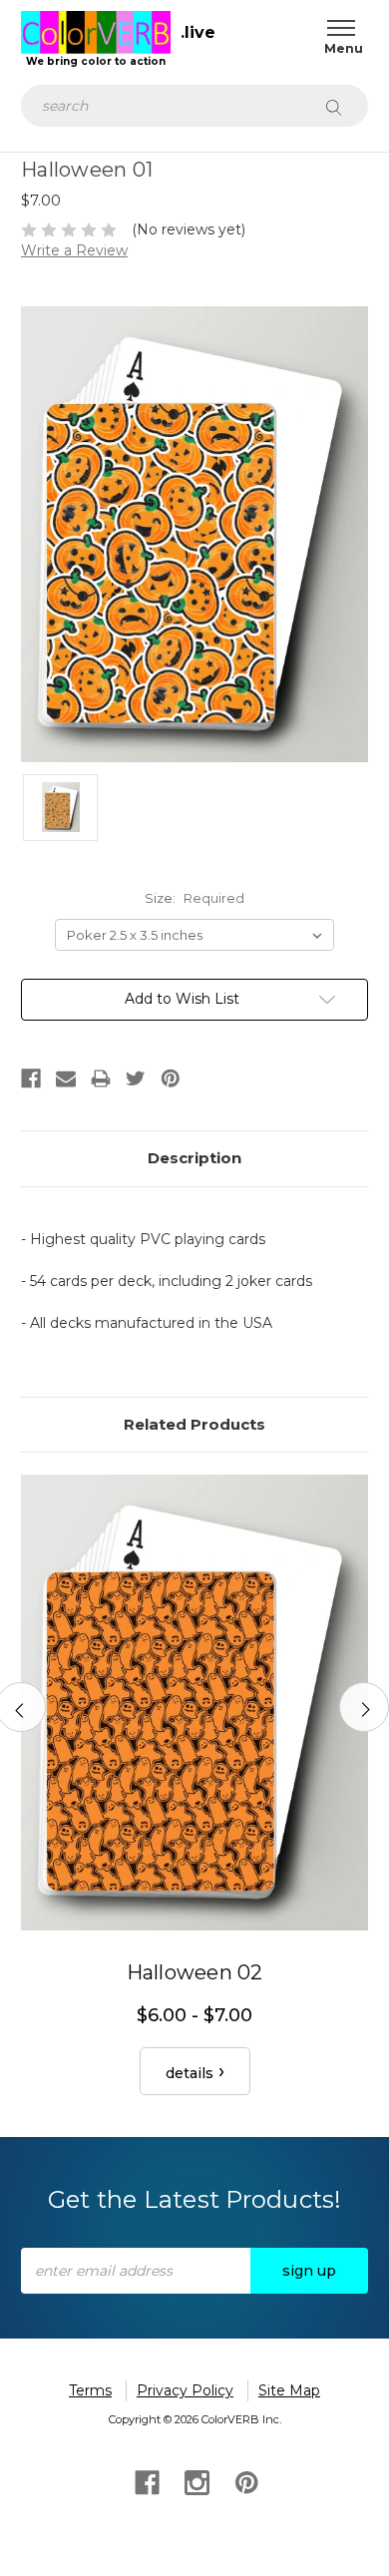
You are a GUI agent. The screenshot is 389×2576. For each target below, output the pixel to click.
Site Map (289, 2390)
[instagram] (195, 2481)
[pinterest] (245, 2481)
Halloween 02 (195, 1972)
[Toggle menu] (337, 27)
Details (190, 2073)
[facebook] (145, 2481)
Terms (90, 2390)
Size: (194, 898)
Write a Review (74, 250)
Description (194, 1158)
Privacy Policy (185, 2390)
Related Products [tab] (194, 1424)
